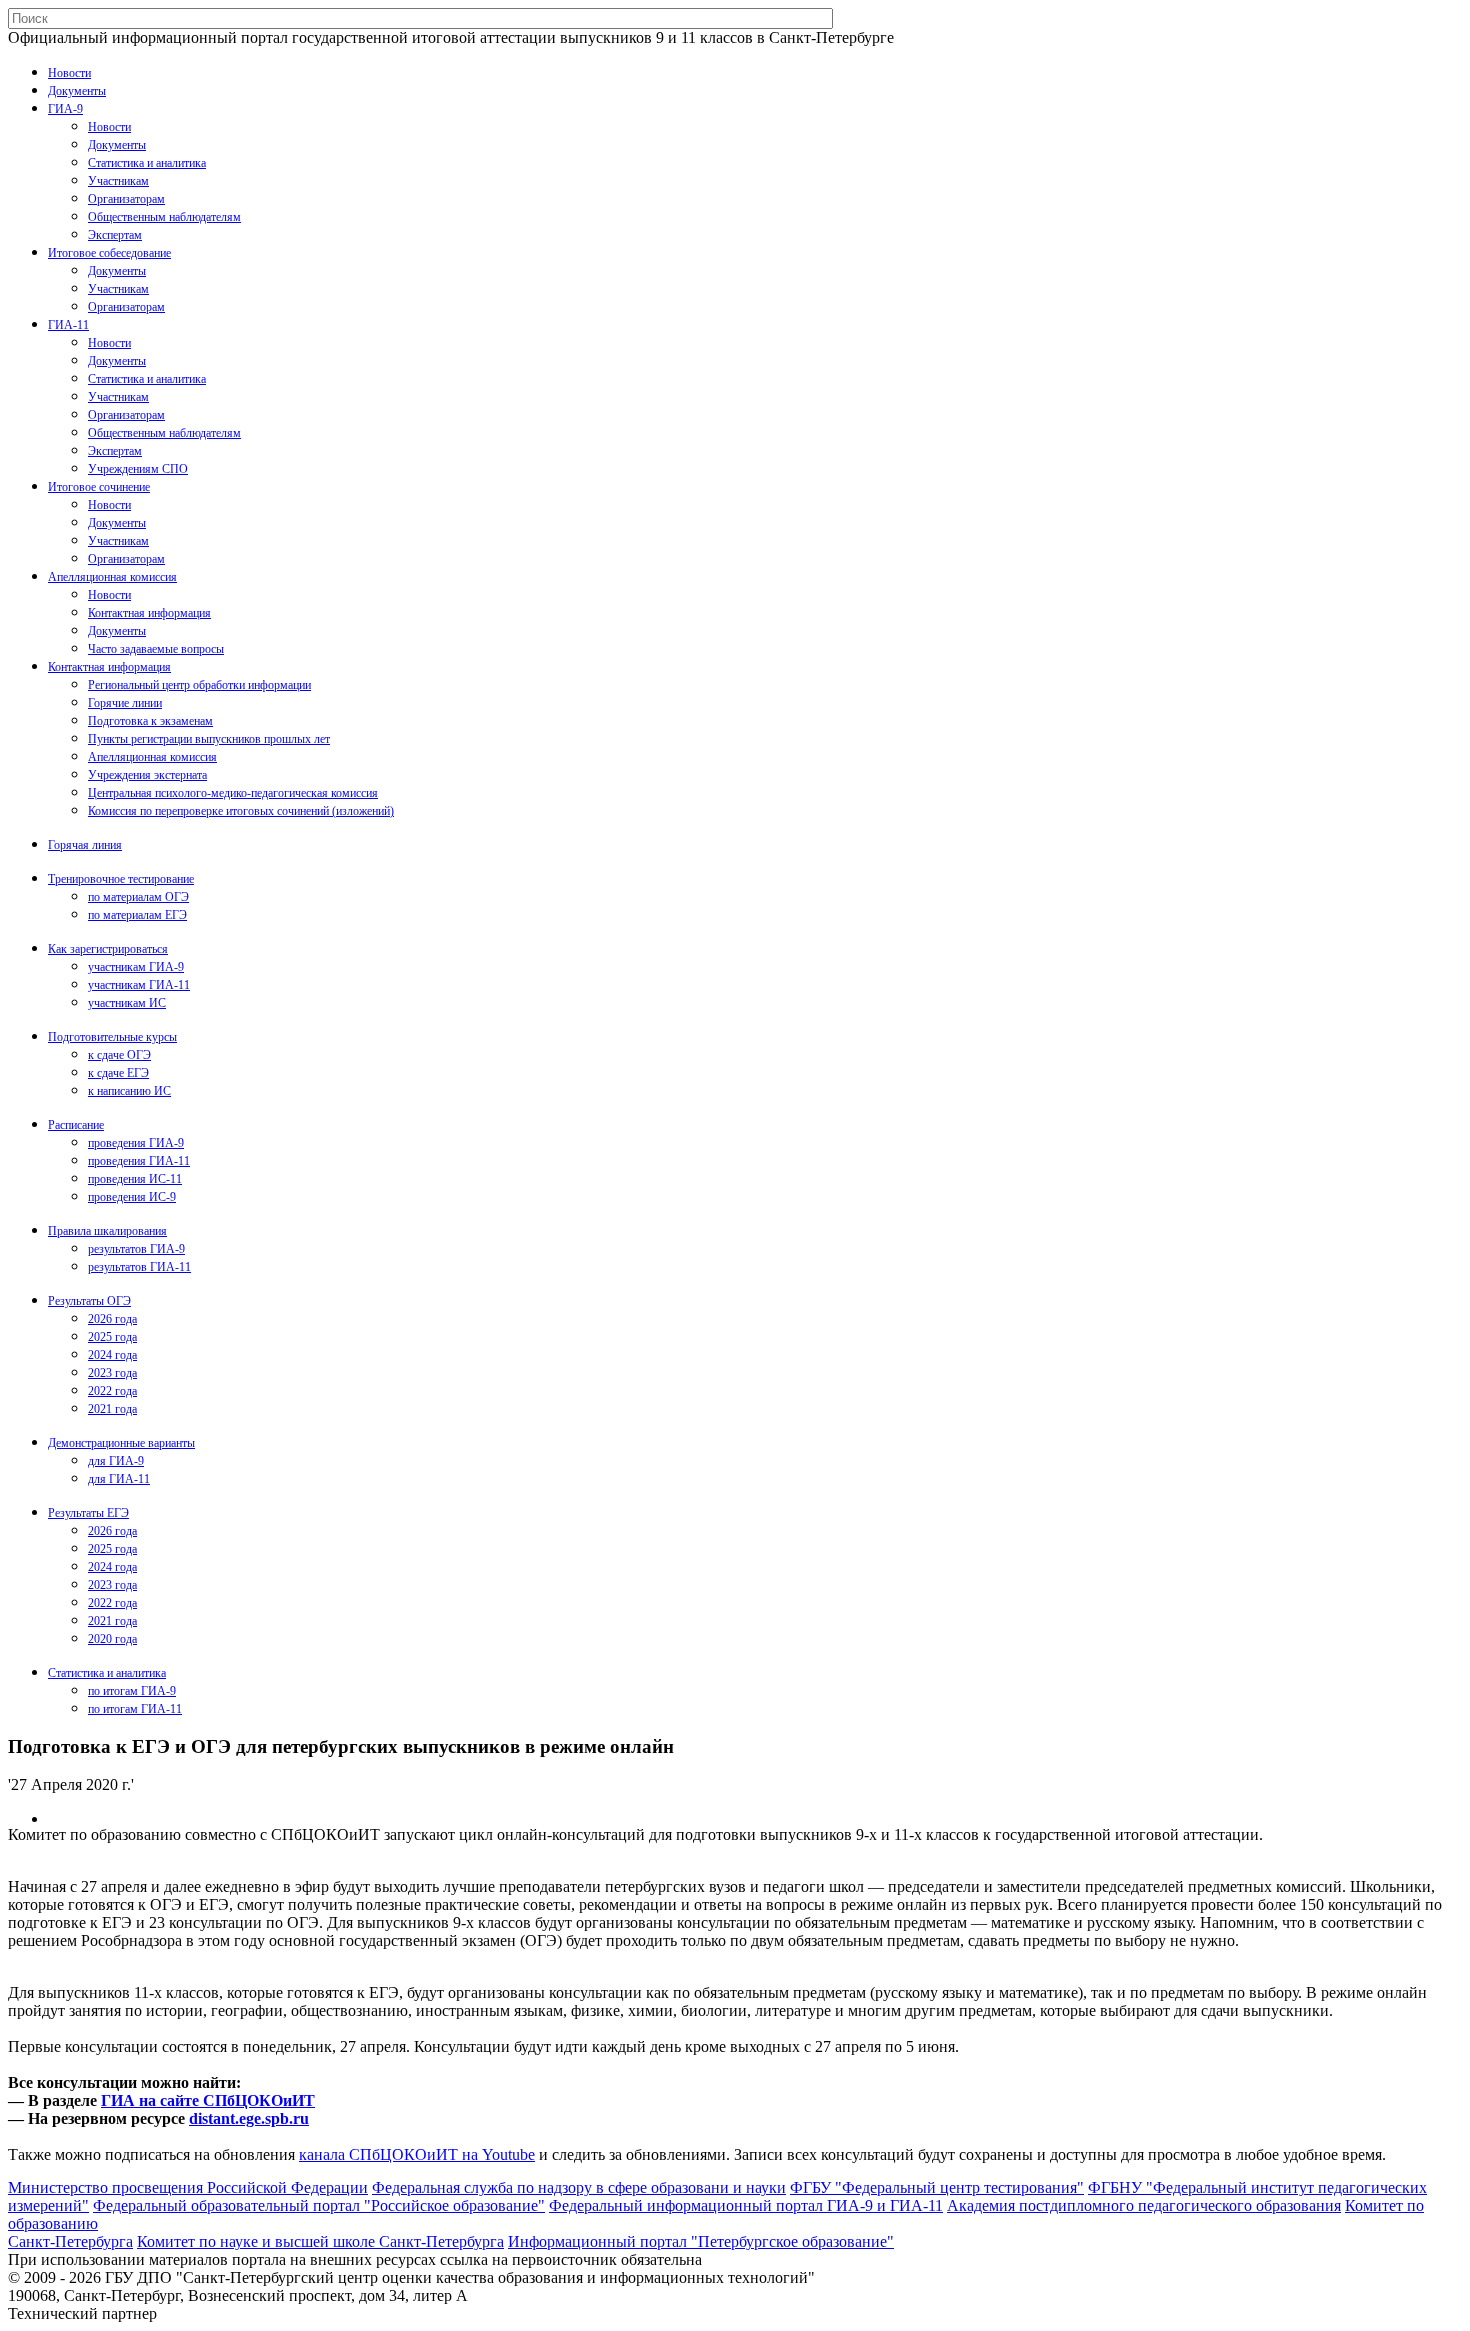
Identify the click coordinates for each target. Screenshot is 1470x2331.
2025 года (112, 1337)
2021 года (112, 1409)
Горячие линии (125, 703)
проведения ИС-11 (135, 1179)
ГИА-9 (65, 109)
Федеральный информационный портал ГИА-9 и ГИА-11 (746, 2205)
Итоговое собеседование (109, 253)
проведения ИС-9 (132, 1197)
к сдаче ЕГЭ (118, 1073)
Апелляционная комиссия (112, 577)
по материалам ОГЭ (138, 897)
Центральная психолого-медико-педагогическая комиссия (233, 793)
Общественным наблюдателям (164, 217)
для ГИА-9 (116, 1461)
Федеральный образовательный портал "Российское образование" (319, 2205)
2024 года (112, 1355)
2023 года (112, 1373)
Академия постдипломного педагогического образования (1144, 2205)
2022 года (112, 1391)
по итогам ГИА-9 (132, 1691)
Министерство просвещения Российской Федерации (188, 2187)
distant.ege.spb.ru (249, 2118)
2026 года (112, 1319)
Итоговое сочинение (99, 487)
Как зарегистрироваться (108, 949)
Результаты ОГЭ (89, 1301)
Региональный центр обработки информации (199, 685)
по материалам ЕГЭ (137, 915)
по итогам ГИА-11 (135, 1709)
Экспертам (115, 235)
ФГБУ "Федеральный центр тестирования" (937, 2187)
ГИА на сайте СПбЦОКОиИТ (208, 2100)
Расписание (76, 1125)
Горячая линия (85, 845)
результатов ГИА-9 (136, 1249)
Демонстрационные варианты (121, 1443)
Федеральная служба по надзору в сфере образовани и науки (579, 2187)
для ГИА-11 (119, 1479)
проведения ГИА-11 (139, 1161)
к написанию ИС (129, 1091)
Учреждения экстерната (147, 775)
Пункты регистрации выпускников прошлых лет (209, 739)
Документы (77, 91)
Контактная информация (149, 613)
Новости (69, 73)
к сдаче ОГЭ (119, 1055)
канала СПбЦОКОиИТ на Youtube (417, 2154)
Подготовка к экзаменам (150, 721)
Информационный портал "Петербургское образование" (701, 2241)
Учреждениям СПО (138, 469)
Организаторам (126, 199)
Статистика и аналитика (147, 163)
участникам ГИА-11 (139, 985)
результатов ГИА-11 (139, 1267)
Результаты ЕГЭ (88, 1513)
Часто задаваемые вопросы (156, 649)
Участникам (118, 181)
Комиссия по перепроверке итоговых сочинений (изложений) (241, 811)
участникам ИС (127, 1003)
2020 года (112, 1639)
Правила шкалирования (107, 1231)
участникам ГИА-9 (136, 967)
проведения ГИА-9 (136, 1143)
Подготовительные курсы (112, 1037)
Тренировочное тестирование (121, 879)
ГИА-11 (68, 325)
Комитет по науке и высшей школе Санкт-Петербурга (320, 2241)
